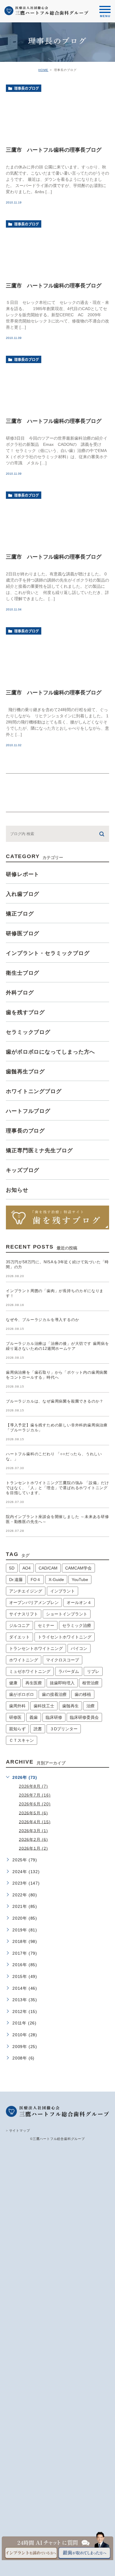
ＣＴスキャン (22, 1740)
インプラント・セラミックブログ (48, 953)
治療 (91, 1706)
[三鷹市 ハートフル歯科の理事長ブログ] (57, 112)
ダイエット (19, 1637)
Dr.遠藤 (16, 1580)
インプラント (63, 1591)
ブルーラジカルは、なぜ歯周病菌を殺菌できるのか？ (55, 1401)
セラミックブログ (28, 1032)
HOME (43, 70)
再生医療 (34, 1683)
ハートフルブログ (28, 1111)
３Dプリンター (64, 1729)
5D (12, 1568)
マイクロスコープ (63, 1660)
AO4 (27, 1568)
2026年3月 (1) (33, 1830)
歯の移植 (83, 1694)
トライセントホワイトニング (65, 1637)
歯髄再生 (70, 1706)
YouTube (80, 1580)
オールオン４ (79, 1602)
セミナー (46, 1625)
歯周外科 (17, 1706)
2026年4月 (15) (35, 1822)
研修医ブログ (23, 933)
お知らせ (17, 1190)
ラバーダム (69, 1671)
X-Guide (56, 1580)
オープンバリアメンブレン (34, 1602)
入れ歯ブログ (23, 894)
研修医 (15, 1717)
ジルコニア (19, 1625)
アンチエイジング (26, 1591)
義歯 (34, 1717)
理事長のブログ (27, 88)
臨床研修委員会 (84, 1717)
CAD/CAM (48, 1568)
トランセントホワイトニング (36, 1648)
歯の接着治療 (54, 1694)
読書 (38, 1729)
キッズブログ (23, 1170)
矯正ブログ (20, 914)
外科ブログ (20, 993)
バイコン (79, 1648)
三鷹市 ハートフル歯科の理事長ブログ (54, 150)
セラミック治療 (77, 1625)
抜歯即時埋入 (62, 1683)
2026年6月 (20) (35, 1804)
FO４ (36, 1580)
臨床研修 (54, 1717)
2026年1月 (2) (33, 1848)
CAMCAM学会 (78, 1568)
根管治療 (91, 1683)
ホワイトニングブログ (34, 1091)
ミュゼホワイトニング (30, 1671)
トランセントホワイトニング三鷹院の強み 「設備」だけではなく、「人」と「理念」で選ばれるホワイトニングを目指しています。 (57, 1488)
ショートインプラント (67, 1614)
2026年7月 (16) (35, 1795)
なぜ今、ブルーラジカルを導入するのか (42, 1320)
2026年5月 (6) (33, 1813)
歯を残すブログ (25, 1012)
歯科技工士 (44, 1706)
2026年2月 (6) (33, 1839)
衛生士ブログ (23, 973)
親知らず (17, 1729)
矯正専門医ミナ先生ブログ (39, 1150)
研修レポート (23, 874)
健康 (13, 1683)
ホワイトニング (24, 1660)
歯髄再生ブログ (25, 1072)
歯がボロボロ (22, 1694)
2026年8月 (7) (33, 1786)
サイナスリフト (24, 1614)
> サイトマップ (18, 2130)
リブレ (93, 1671)
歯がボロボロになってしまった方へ (50, 1052)
